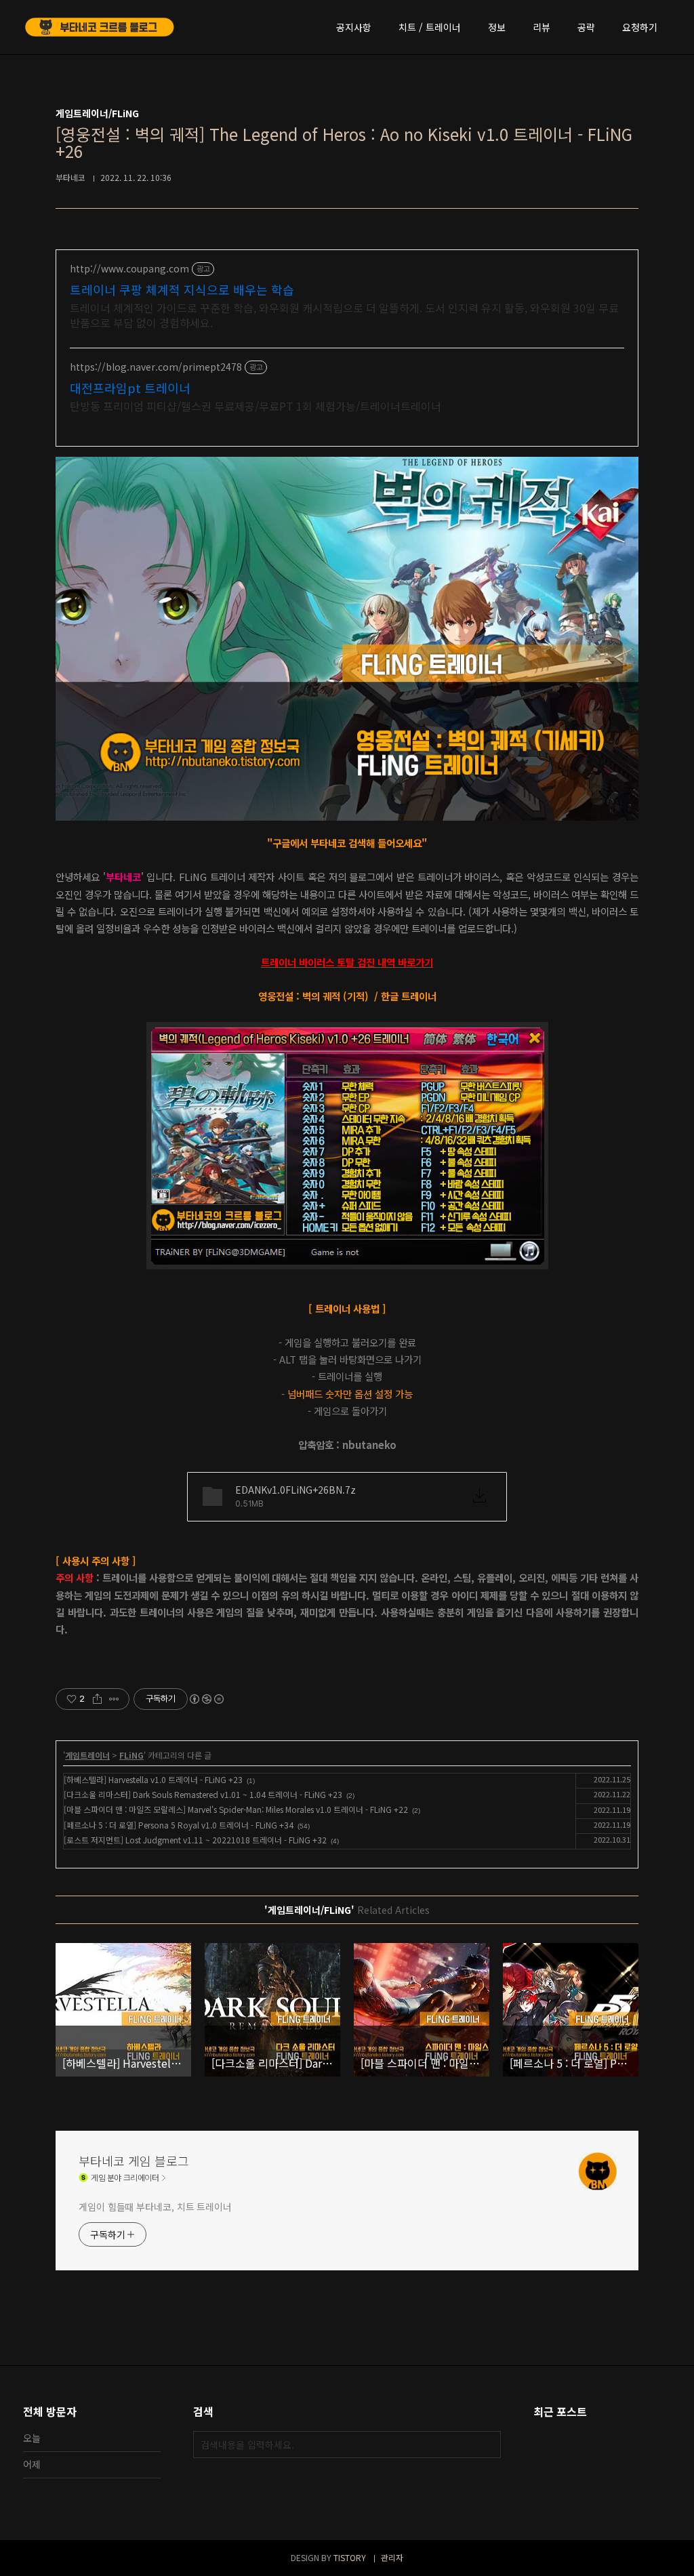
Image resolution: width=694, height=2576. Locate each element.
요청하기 (640, 27)
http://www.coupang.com (129, 269)
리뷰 (542, 27)
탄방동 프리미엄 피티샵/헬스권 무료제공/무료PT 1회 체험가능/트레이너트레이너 (256, 406)
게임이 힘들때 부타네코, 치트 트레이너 (155, 2207)
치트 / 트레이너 (430, 27)
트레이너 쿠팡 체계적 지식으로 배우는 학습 (182, 289)
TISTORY (350, 2557)
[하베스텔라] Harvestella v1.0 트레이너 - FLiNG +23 (153, 1779)
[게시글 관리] (114, 1699)
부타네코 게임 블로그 (134, 2161)
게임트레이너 (87, 1755)
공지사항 (354, 27)
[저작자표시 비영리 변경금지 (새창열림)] (206, 1699)
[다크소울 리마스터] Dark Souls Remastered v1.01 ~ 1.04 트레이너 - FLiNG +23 (203, 1794)
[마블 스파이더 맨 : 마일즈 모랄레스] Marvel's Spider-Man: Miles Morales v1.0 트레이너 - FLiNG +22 (236, 1809)
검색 (487, 2445)
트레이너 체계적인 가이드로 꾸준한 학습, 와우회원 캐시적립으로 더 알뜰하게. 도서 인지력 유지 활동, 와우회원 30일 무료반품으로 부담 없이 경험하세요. (344, 315)
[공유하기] (97, 1699)
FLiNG (131, 1755)
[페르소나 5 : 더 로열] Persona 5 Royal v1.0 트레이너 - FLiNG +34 (179, 1825)
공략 (586, 27)
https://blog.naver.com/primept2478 (156, 367)
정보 (497, 27)
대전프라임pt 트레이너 (130, 388)
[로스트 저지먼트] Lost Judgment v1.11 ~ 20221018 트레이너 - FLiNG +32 (195, 1840)
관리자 (392, 2557)
